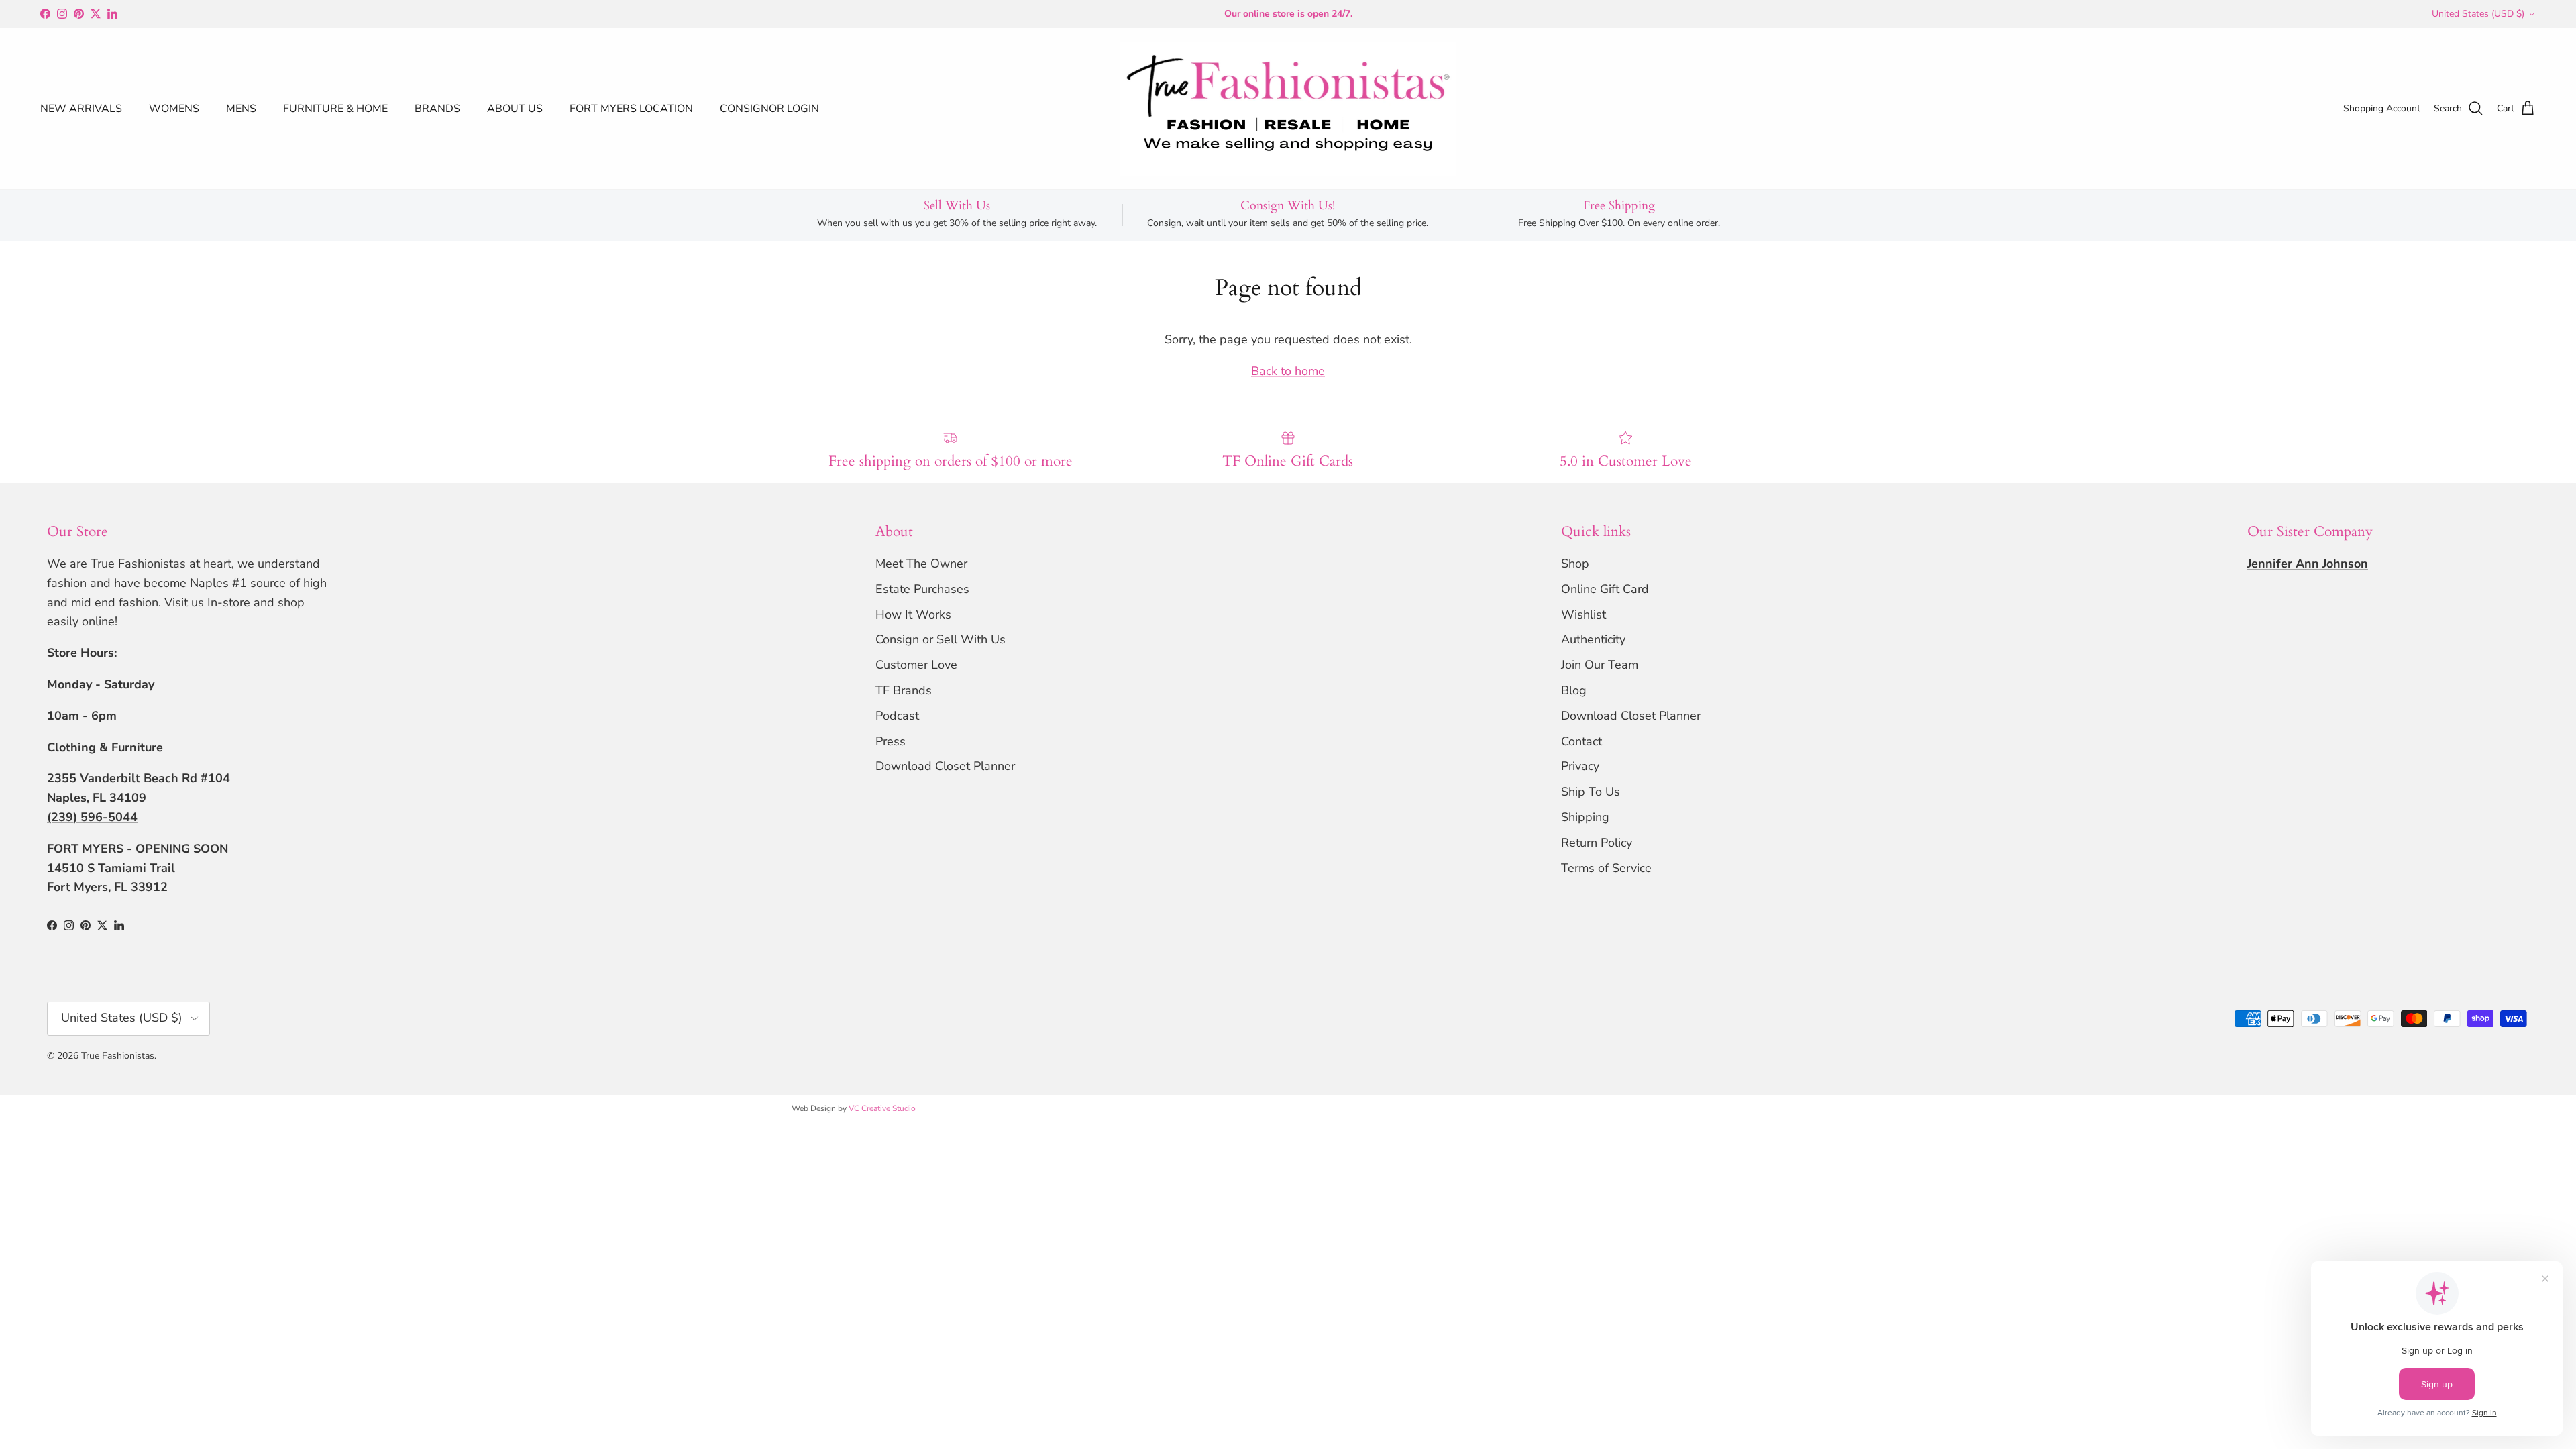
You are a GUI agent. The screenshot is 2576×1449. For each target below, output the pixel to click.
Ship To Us (1591, 792)
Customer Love (916, 665)
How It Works (913, 614)
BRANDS (437, 109)
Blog (1574, 690)
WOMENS (174, 109)
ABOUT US (515, 109)
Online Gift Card (1605, 589)
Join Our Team (1600, 665)
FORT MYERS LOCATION (631, 109)
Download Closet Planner (945, 766)
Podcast (897, 716)
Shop (1575, 563)
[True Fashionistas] (1288, 109)
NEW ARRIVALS (81, 109)
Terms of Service (1606, 868)
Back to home (1288, 371)
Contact (1581, 741)
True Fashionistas (118, 1056)
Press (891, 741)
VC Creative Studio (882, 1108)
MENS (241, 109)
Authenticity (1593, 639)
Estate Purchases (922, 589)
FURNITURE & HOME (335, 109)
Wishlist (1584, 614)
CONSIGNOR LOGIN (769, 109)
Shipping (1585, 817)
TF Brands (904, 690)
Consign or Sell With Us (941, 639)
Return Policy (1597, 843)
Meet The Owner (921, 563)
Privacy (1580, 766)
